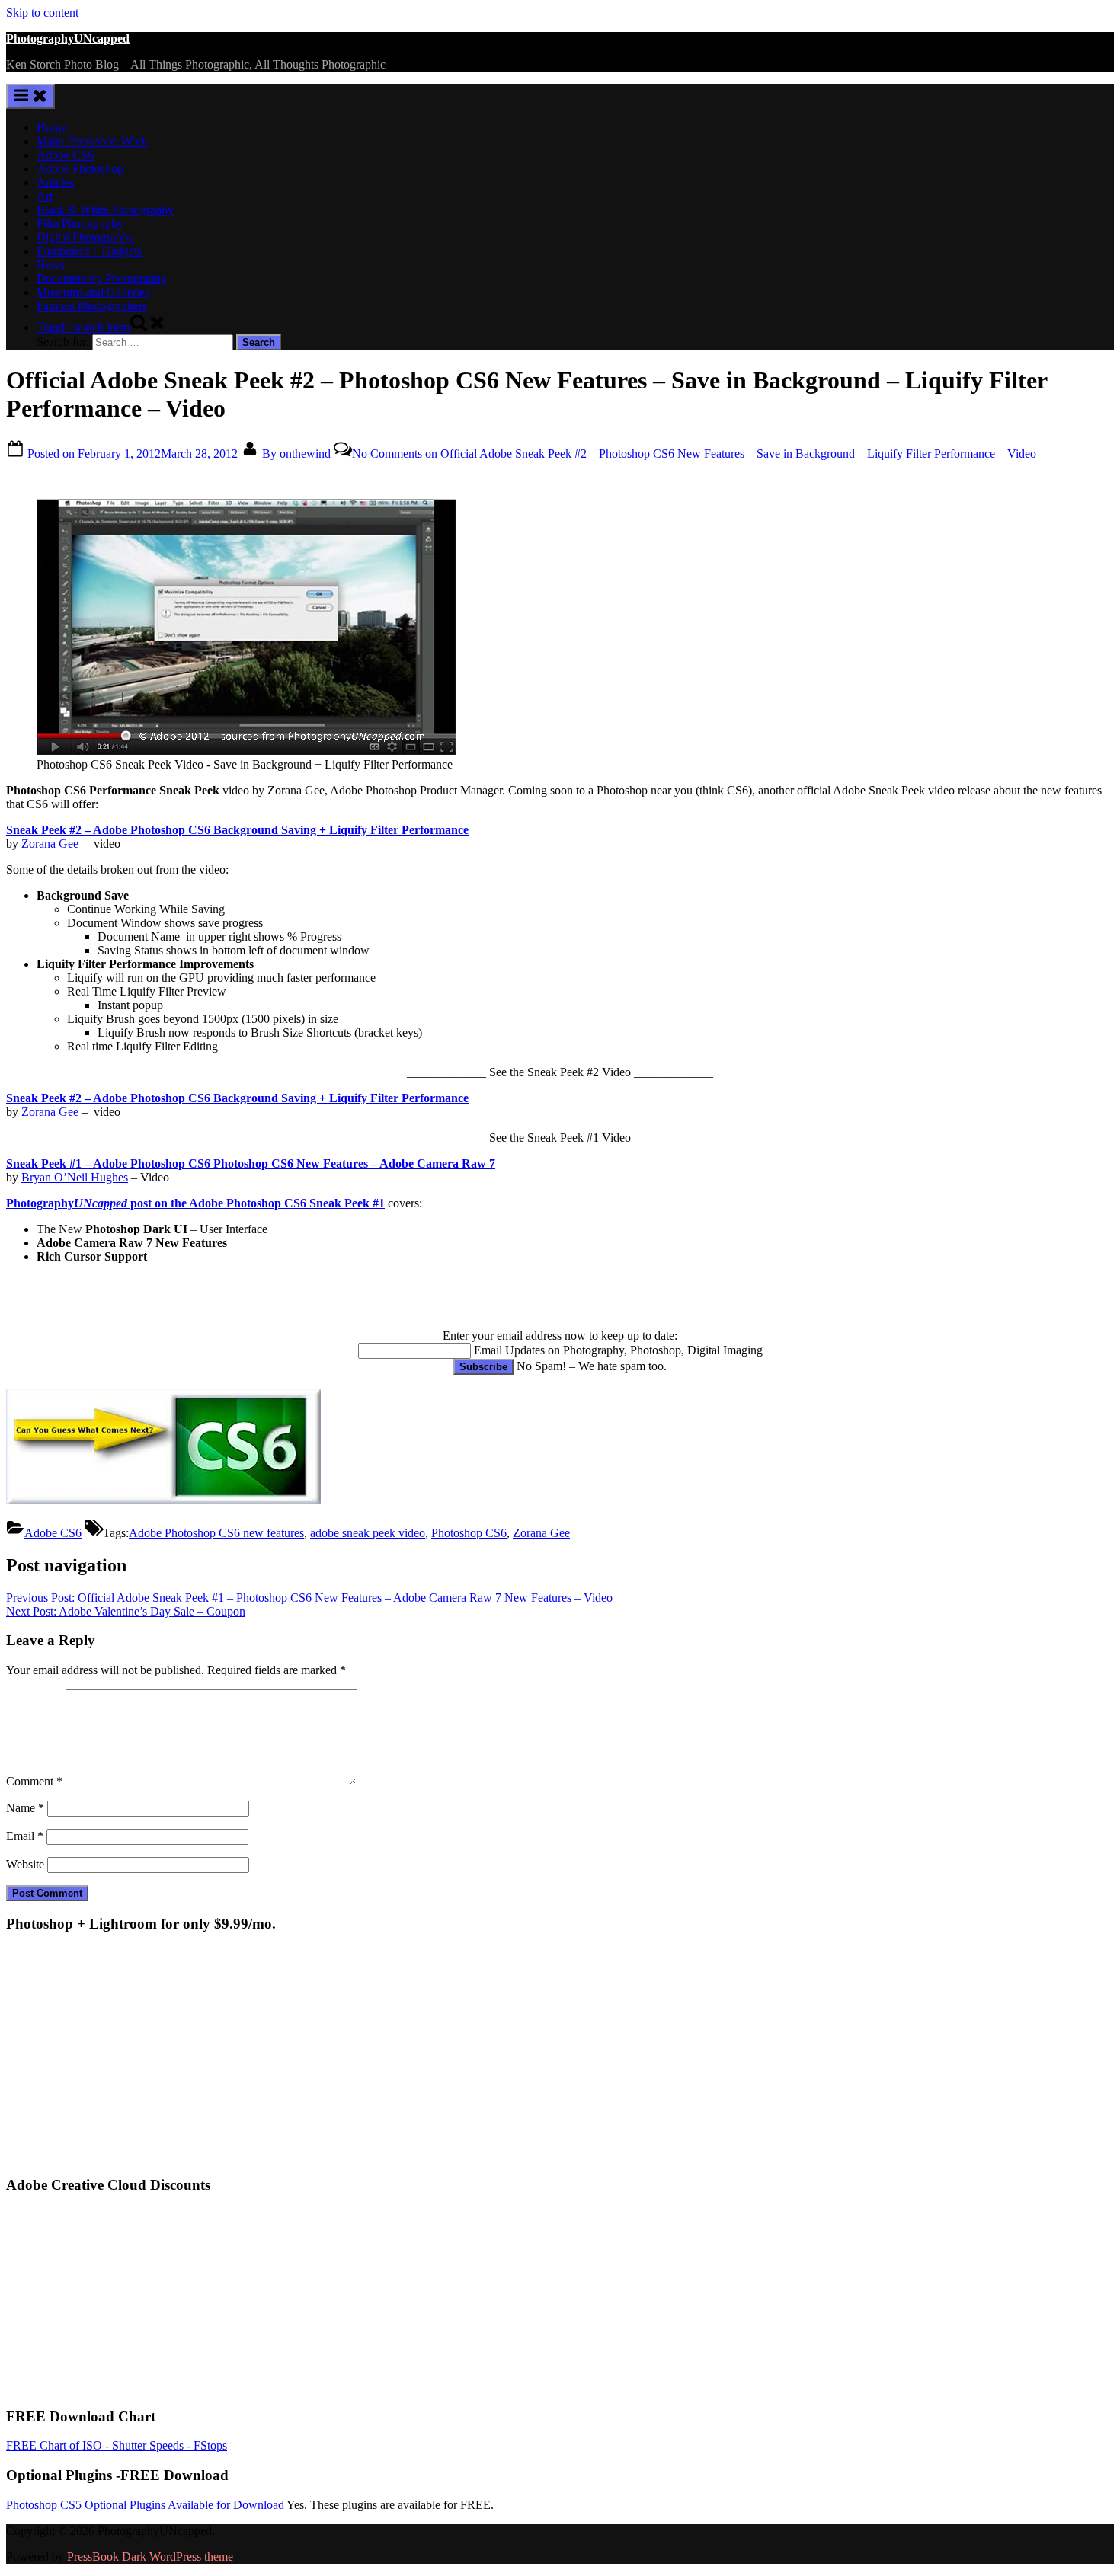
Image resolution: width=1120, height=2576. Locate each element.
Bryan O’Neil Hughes (75, 1177)
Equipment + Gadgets (89, 251)
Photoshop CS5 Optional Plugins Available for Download (145, 2505)
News (51, 265)
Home (51, 128)
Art (45, 196)
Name (25, 1808)
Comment (34, 1781)
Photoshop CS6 (469, 1533)
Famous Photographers (92, 306)
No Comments (694, 454)
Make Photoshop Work (92, 141)
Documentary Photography (102, 278)
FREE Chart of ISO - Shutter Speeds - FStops (117, 2445)
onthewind (298, 454)
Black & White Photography (105, 210)
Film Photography (80, 224)
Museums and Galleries (93, 292)
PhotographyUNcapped (68, 38)
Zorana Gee (50, 844)
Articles (55, 182)
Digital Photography (85, 237)
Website (25, 1864)
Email (25, 1836)
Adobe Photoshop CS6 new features (216, 1533)
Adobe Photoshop (80, 169)
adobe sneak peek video (368, 1533)
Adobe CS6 (65, 155)
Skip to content (42, 13)
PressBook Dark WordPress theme (150, 2557)
